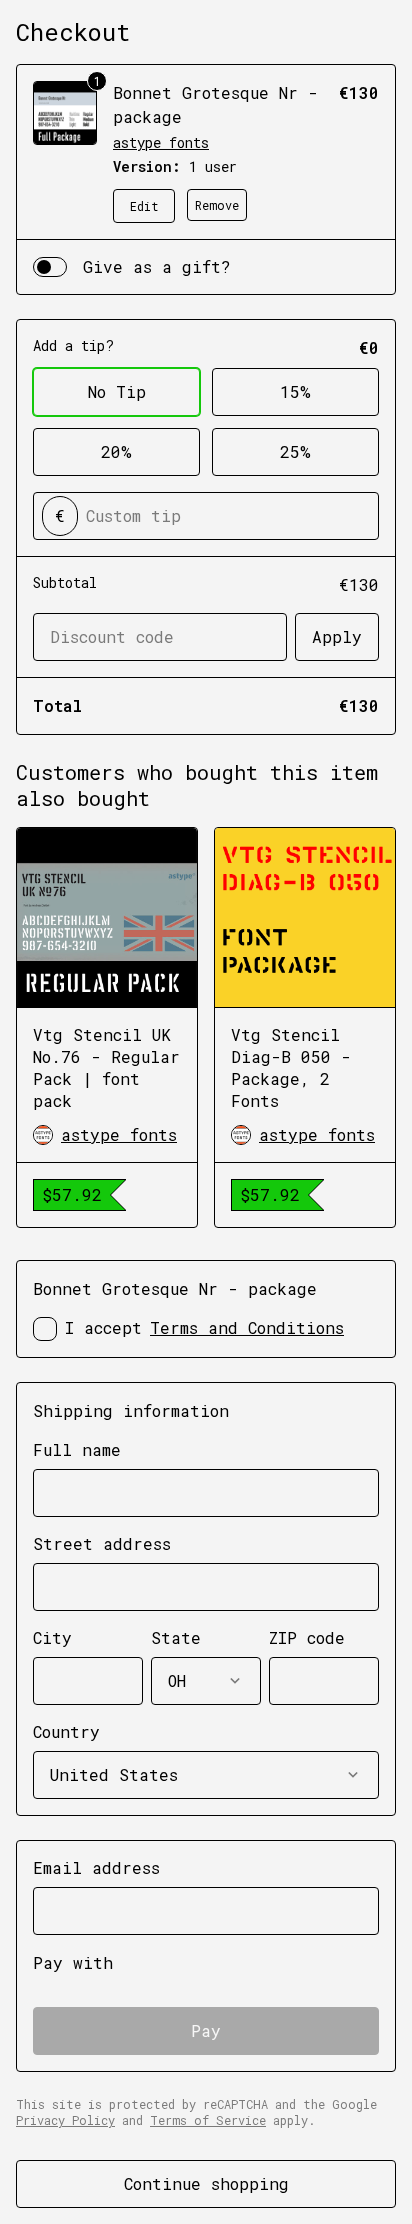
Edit (144, 206)
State (176, 1637)
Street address (102, 1543)
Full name (77, 1449)
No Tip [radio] (117, 391)
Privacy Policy (65, 2120)
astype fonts (161, 142)
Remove (217, 205)
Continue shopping (206, 2183)
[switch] (50, 267)
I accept (204, 1327)
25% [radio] (295, 451)
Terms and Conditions (247, 1327)
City (52, 1637)
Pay (206, 2030)
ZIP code (307, 1637)
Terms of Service (208, 2120)
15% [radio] (295, 391)
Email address (96, 1867)
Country (66, 1731)
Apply (337, 636)
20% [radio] (116, 451)
